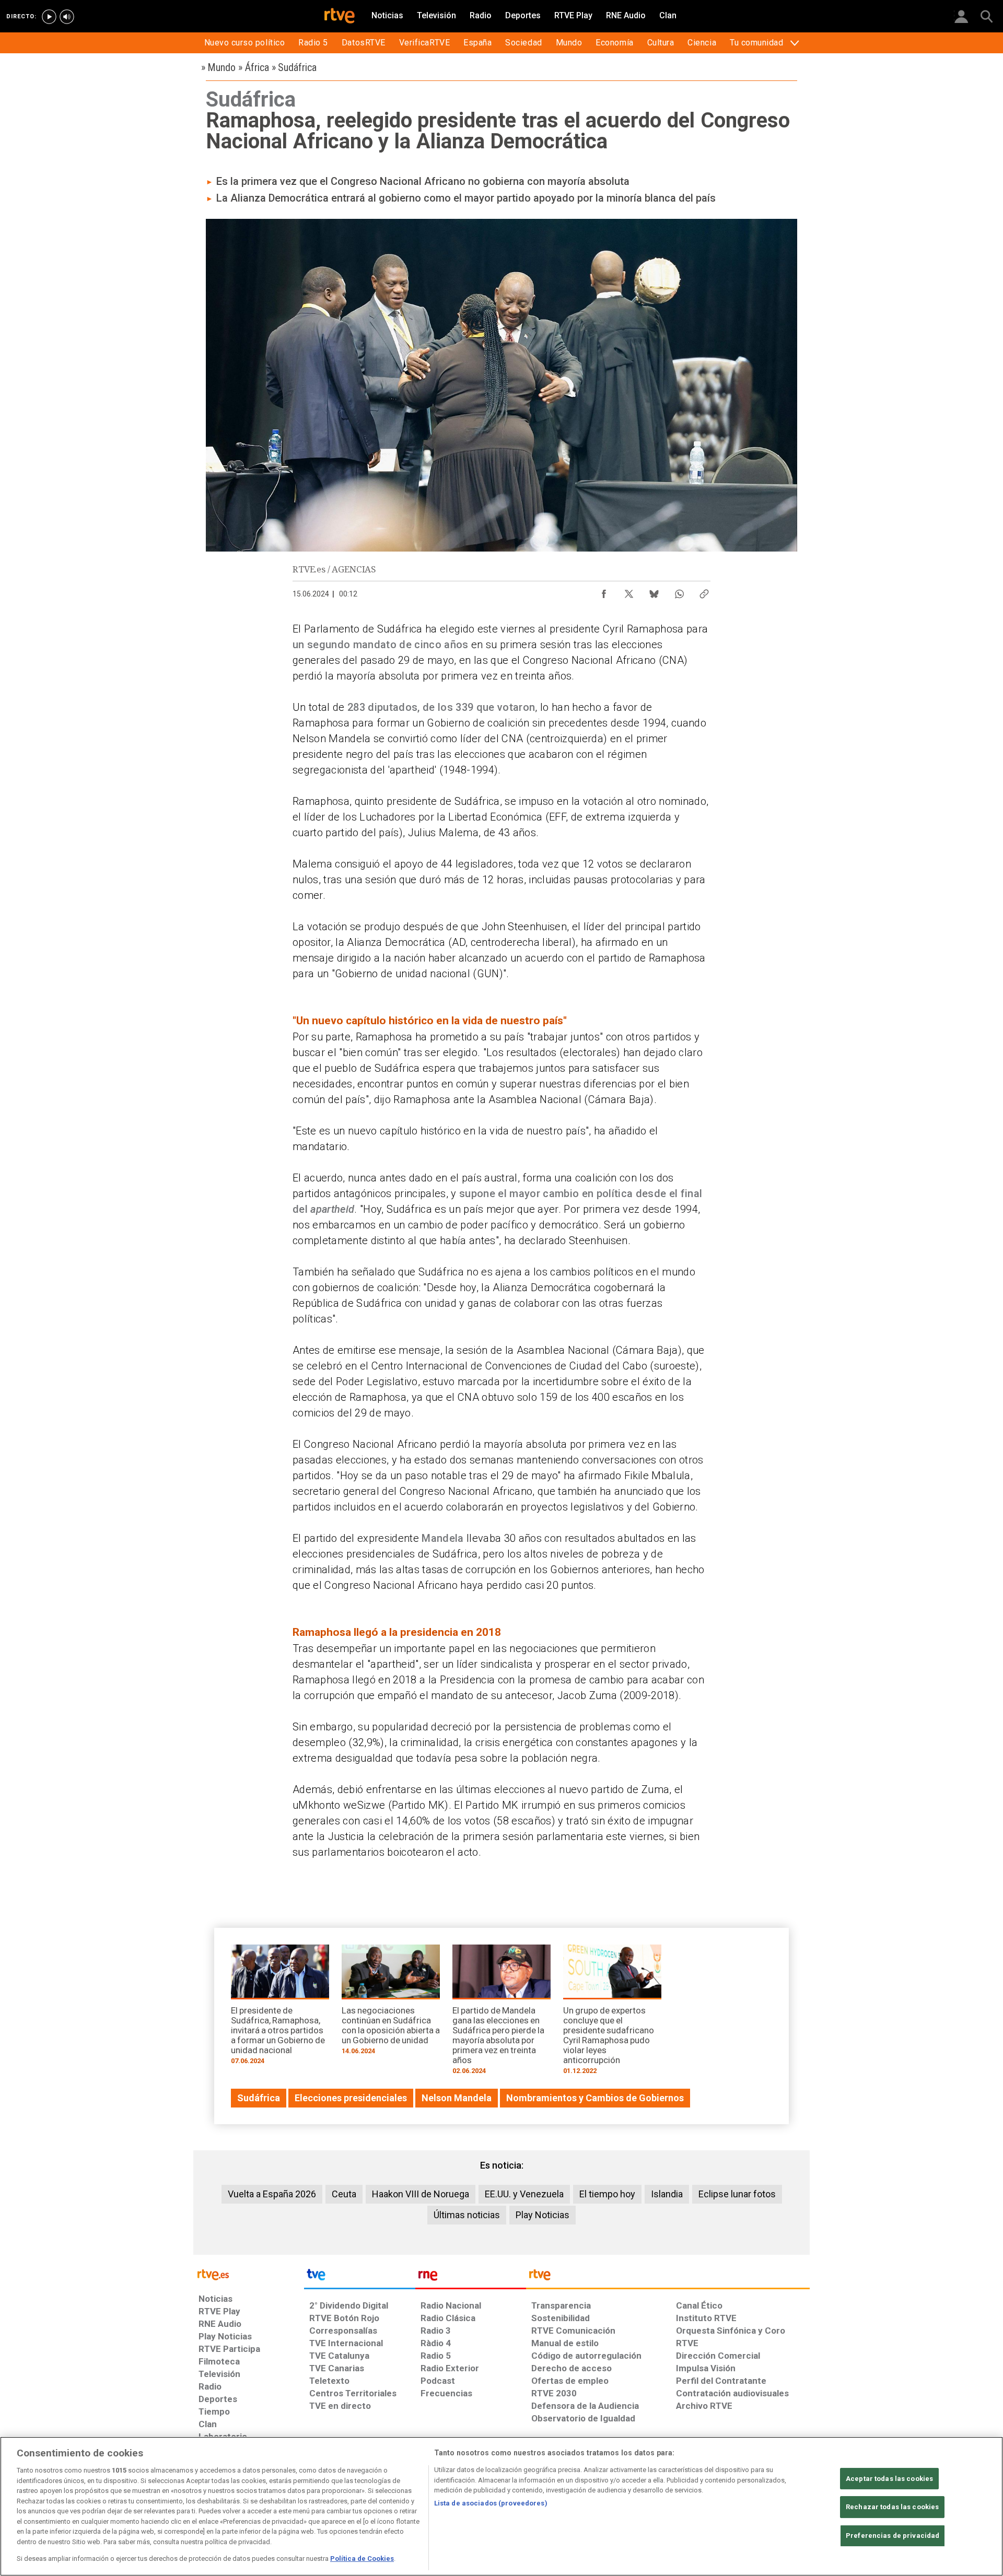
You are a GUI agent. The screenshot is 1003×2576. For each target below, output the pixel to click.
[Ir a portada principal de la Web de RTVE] (249, 2274)
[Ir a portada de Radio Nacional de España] (471, 2277)
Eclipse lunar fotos (737, 2194)
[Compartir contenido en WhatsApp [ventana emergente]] (679, 591)
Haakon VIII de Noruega (421, 2194)
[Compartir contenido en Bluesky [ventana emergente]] (654, 591)
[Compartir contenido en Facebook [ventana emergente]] (604, 591)
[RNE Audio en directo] (67, 17)
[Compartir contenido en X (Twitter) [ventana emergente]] (629, 591)
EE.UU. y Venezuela (524, 2194)
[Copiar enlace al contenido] (704, 591)
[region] (501, 2506)
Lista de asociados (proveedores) (491, 2503)
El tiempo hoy (607, 2194)
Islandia (667, 2194)
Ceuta (344, 2194)
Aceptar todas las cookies (889, 2479)
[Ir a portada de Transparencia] (668, 2277)
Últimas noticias (467, 2215)
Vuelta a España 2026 (272, 2194)
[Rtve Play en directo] (49, 17)
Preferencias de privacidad (893, 2536)
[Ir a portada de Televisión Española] (359, 2277)
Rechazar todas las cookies (892, 2507)
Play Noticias (543, 2215)
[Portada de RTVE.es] (340, 17)
